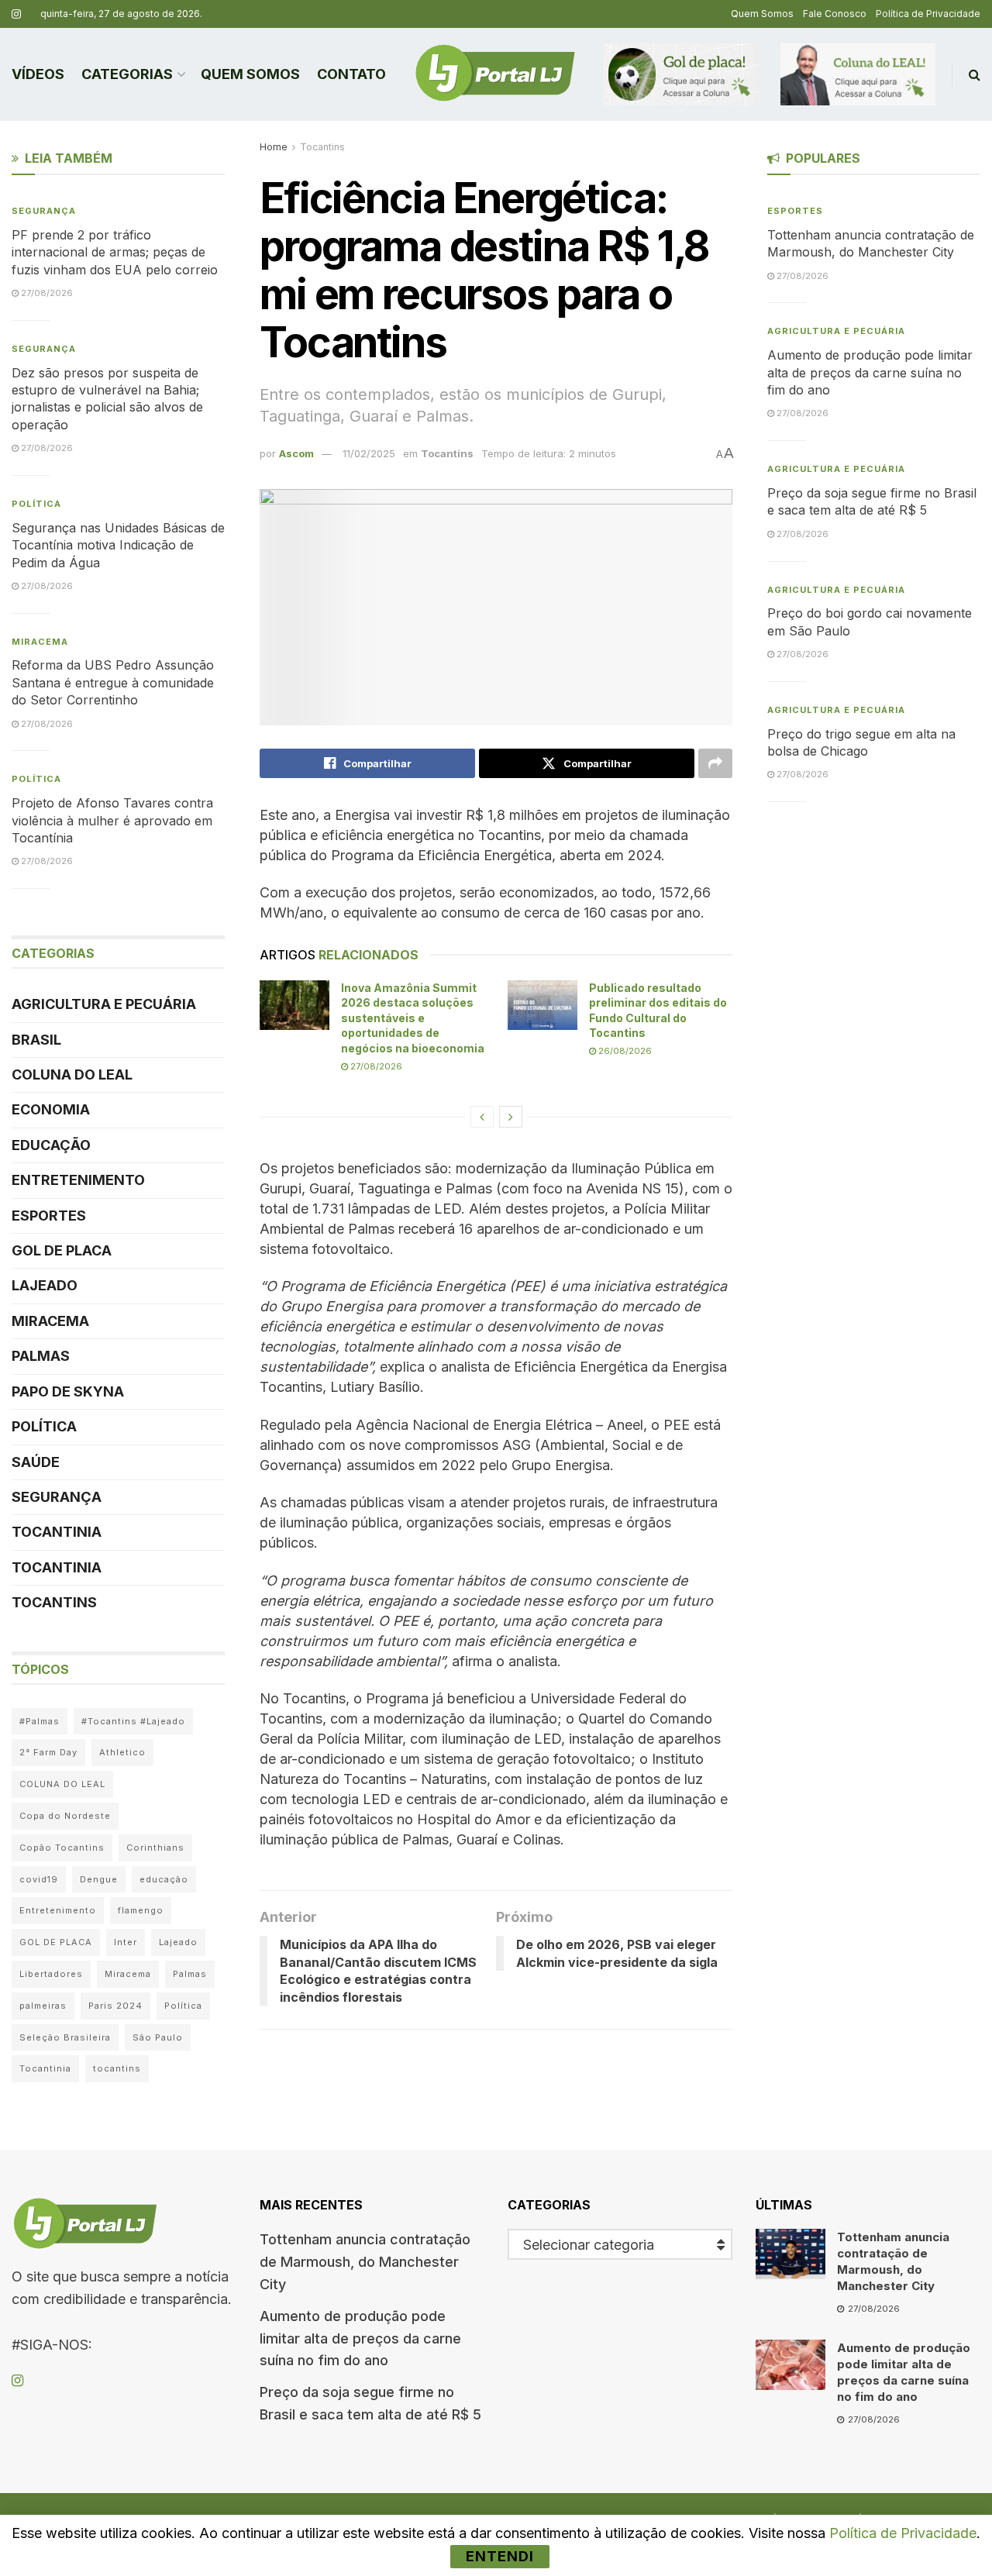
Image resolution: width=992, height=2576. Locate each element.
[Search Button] (975, 74)
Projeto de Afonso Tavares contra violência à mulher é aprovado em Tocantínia (112, 820)
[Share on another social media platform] (715, 763)
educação (164, 1879)
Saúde (36, 1462)
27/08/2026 (375, 1066)
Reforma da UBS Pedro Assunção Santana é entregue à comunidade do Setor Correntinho (113, 682)
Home (274, 147)
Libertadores (51, 1974)
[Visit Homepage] (495, 74)
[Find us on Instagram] (16, 14)
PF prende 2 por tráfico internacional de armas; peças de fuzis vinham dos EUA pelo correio (115, 252)
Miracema (40, 642)
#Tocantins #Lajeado (133, 1721)
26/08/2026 (624, 1051)
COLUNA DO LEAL (72, 1074)
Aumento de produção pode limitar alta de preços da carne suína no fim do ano (870, 372)
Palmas (41, 1356)
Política (36, 504)
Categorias (127, 74)
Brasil (36, 1040)
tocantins (117, 2068)
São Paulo (158, 2037)
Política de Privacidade (928, 14)
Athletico (122, 1752)
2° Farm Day (48, 1752)
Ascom (296, 453)
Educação (51, 1145)
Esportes (49, 1216)
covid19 (39, 1879)
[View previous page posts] (482, 1117)
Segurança (44, 211)
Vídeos (38, 74)
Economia (51, 1109)
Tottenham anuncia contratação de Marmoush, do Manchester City (365, 2262)
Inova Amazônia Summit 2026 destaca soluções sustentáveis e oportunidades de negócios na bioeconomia (413, 1018)
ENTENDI (500, 2556)
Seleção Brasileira (65, 2037)
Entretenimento (78, 1180)
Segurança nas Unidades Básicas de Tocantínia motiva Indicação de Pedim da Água (118, 545)
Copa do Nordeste (65, 1816)
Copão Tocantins (62, 1848)
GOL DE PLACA (62, 1250)
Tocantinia (57, 1532)
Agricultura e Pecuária (104, 1004)
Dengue (99, 1879)
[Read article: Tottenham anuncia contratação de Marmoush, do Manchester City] (790, 2254)
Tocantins (322, 147)
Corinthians (155, 1848)
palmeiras (43, 2006)
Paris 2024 (115, 2006)
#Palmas (40, 1721)
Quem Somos (762, 14)
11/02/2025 (369, 453)
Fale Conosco (835, 14)
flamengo (141, 1910)
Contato (351, 74)
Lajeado (45, 1285)
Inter (126, 1942)
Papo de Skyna (68, 1391)
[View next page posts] (511, 1117)
